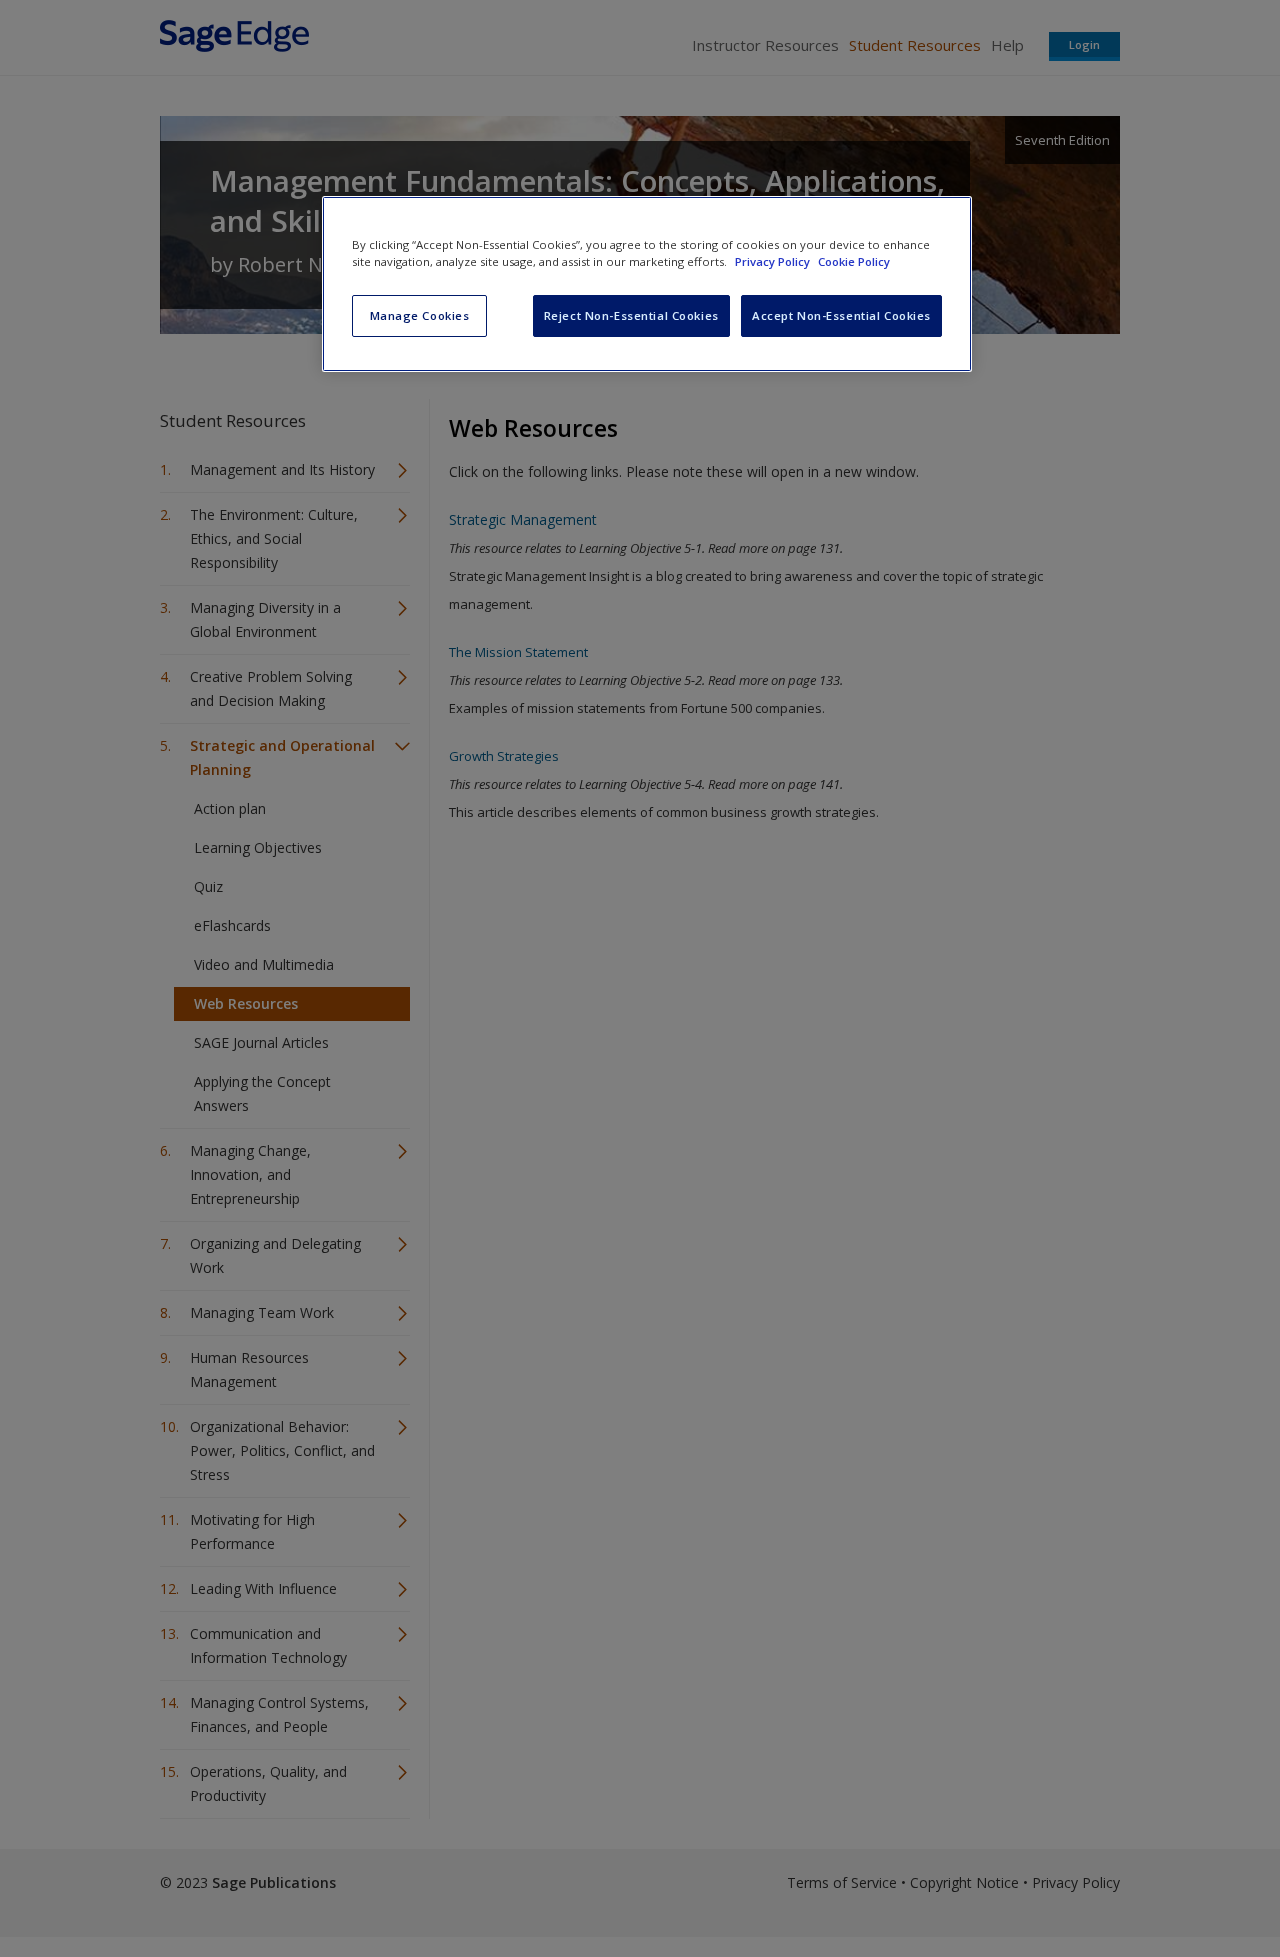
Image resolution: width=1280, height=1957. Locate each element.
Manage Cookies (420, 315)
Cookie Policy (854, 261)
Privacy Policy (774, 261)
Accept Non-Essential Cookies (841, 315)
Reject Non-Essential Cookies (631, 315)
